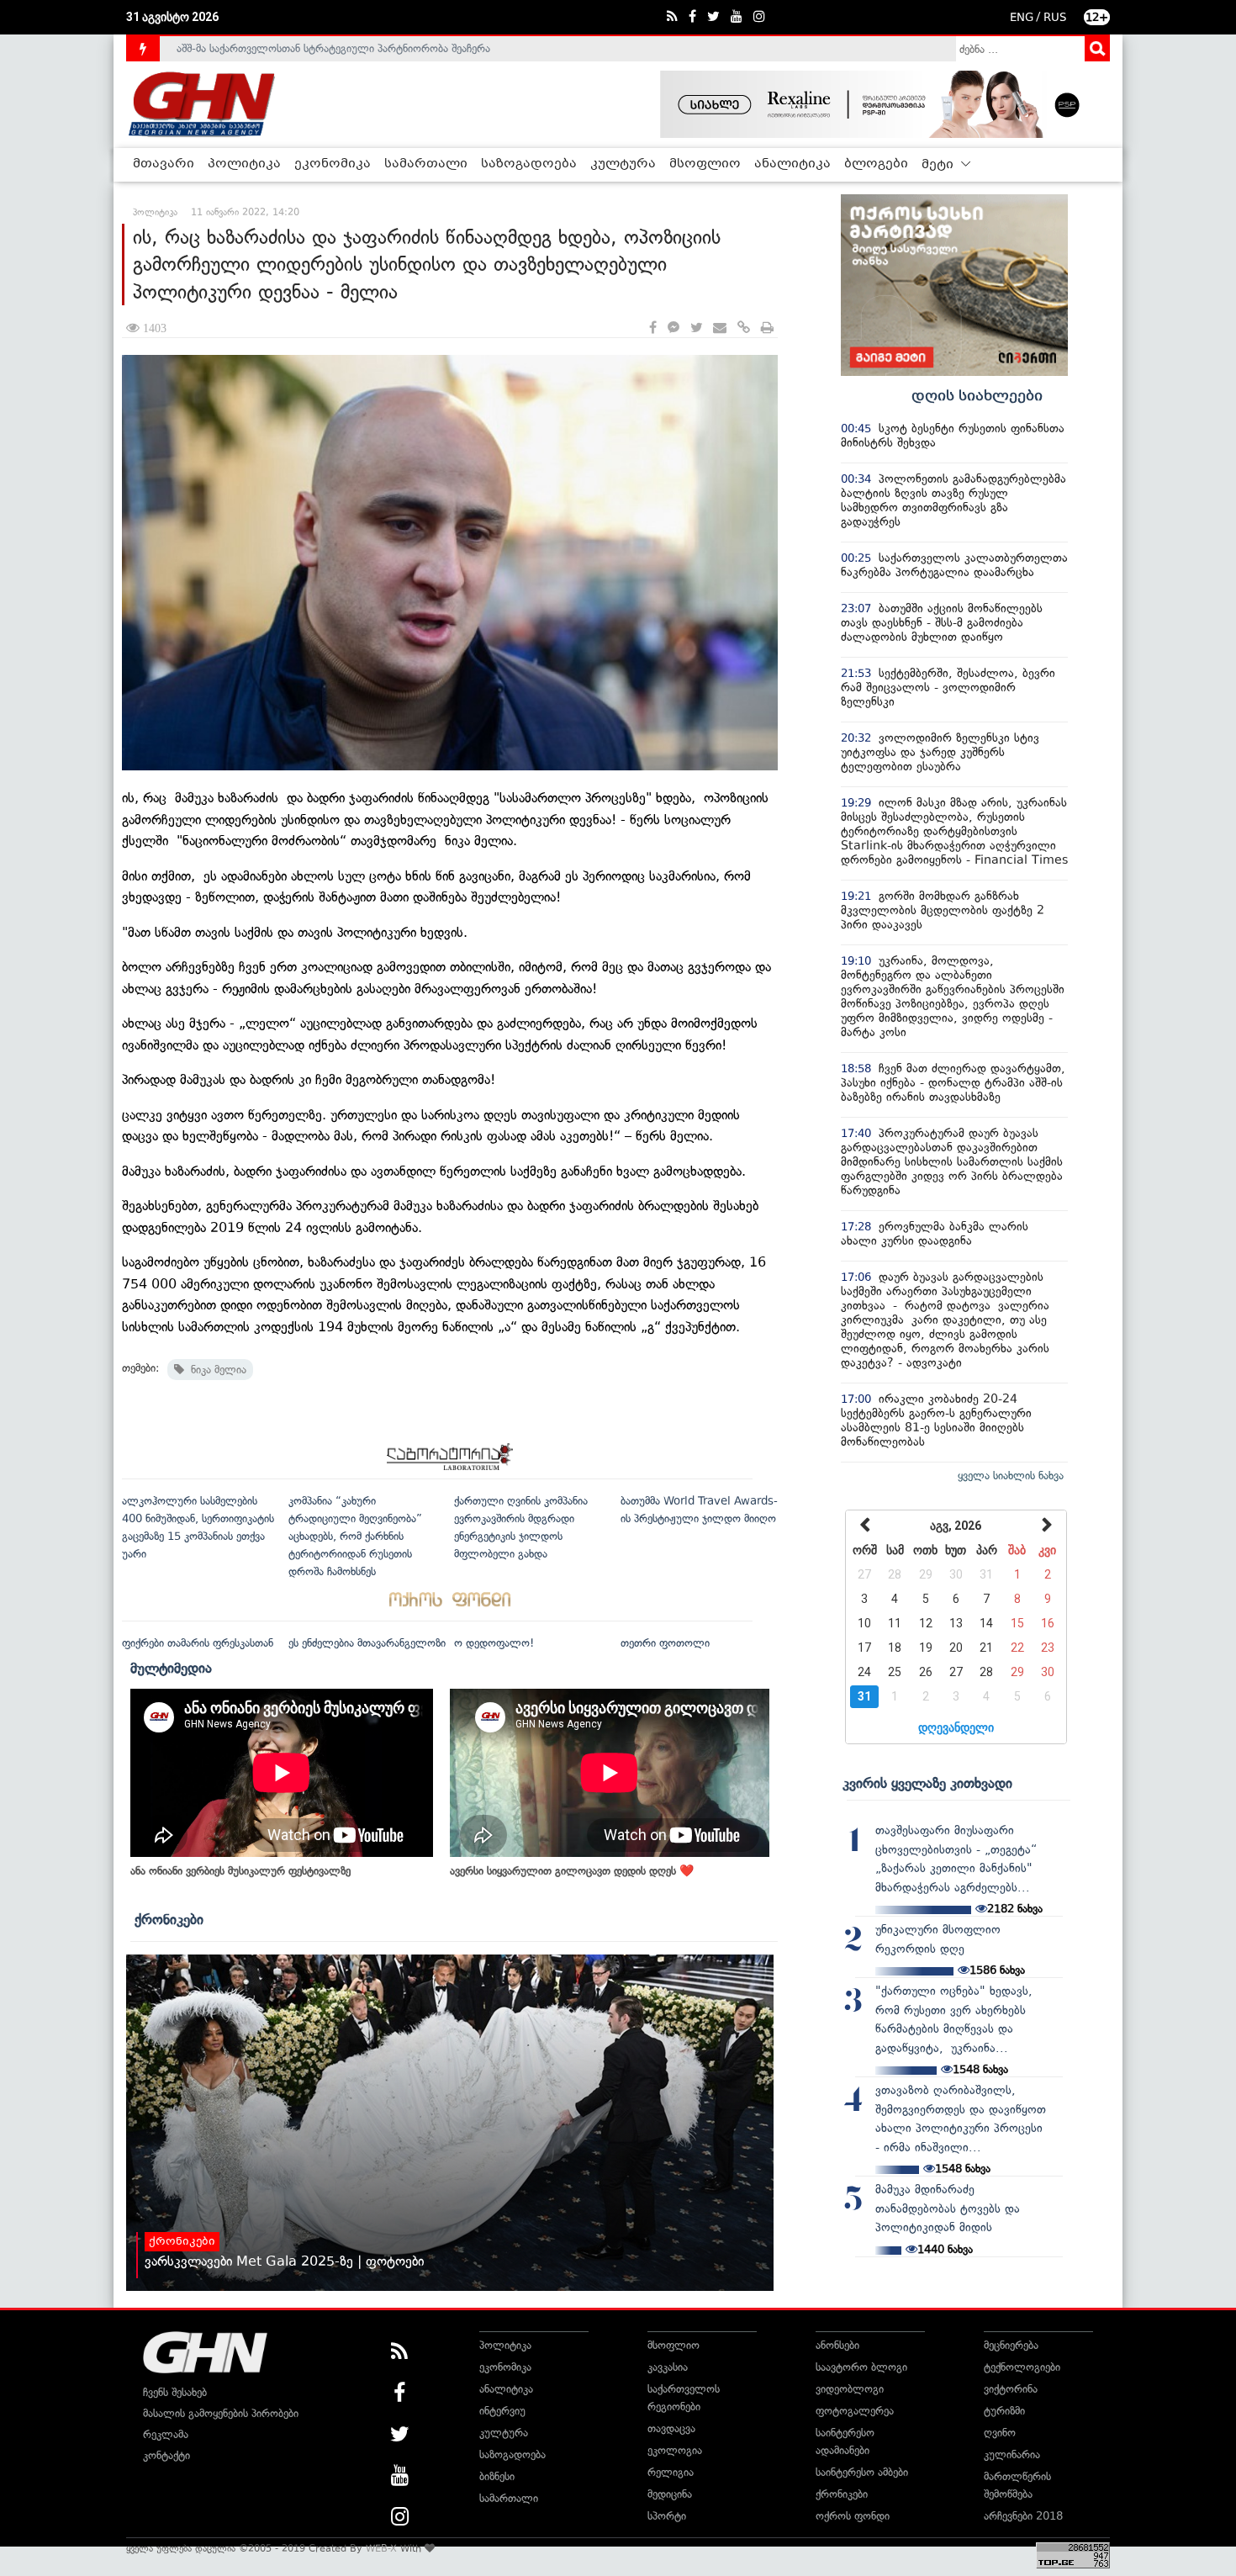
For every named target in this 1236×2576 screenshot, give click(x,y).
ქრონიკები (169, 1919)
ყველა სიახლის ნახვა (1011, 1476)
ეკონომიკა (333, 164)
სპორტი (667, 2516)
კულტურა (623, 164)
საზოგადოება (529, 164)
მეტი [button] (939, 165)
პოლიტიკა (244, 164)
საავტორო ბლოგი (861, 2367)
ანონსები (837, 2345)
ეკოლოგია (675, 2450)
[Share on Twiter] (696, 328)
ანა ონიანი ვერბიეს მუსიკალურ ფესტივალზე (240, 1871)
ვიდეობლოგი (850, 2389)
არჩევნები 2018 (1023, 2516)
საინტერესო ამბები (862, 2472)
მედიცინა (670, 2494)
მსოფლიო (705, 164)
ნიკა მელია (215, 1370)
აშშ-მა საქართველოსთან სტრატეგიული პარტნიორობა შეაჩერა (333, 48)
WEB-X (381, 2548)
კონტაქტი (166, 2455)
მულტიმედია (171, 1668)
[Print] (767, 328)
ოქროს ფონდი (853, 2516)
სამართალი (426, 164)
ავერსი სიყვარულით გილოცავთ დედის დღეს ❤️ (572, 1871)
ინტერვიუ (502, 2411)
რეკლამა (166, 2434)
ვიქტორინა (1011, 2389)
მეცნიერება (1011, 2345)
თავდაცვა (671, 2428)
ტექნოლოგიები (1022, 2367)
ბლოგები (876, 164)
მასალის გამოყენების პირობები (221, 2413)
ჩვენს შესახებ (175, 2392)
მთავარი (164, 164)
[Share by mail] (720, 328)
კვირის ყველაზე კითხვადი (927, 1783)
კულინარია (1012, 2454)
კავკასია (668, 2367)
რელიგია (671, 2472)
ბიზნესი (497, 2476)
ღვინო (1000, 2433)
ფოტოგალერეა (855, 2411)
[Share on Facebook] (653, 328)
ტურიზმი (1004, 2411)
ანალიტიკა (792, 164)
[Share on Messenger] (673, 328)
